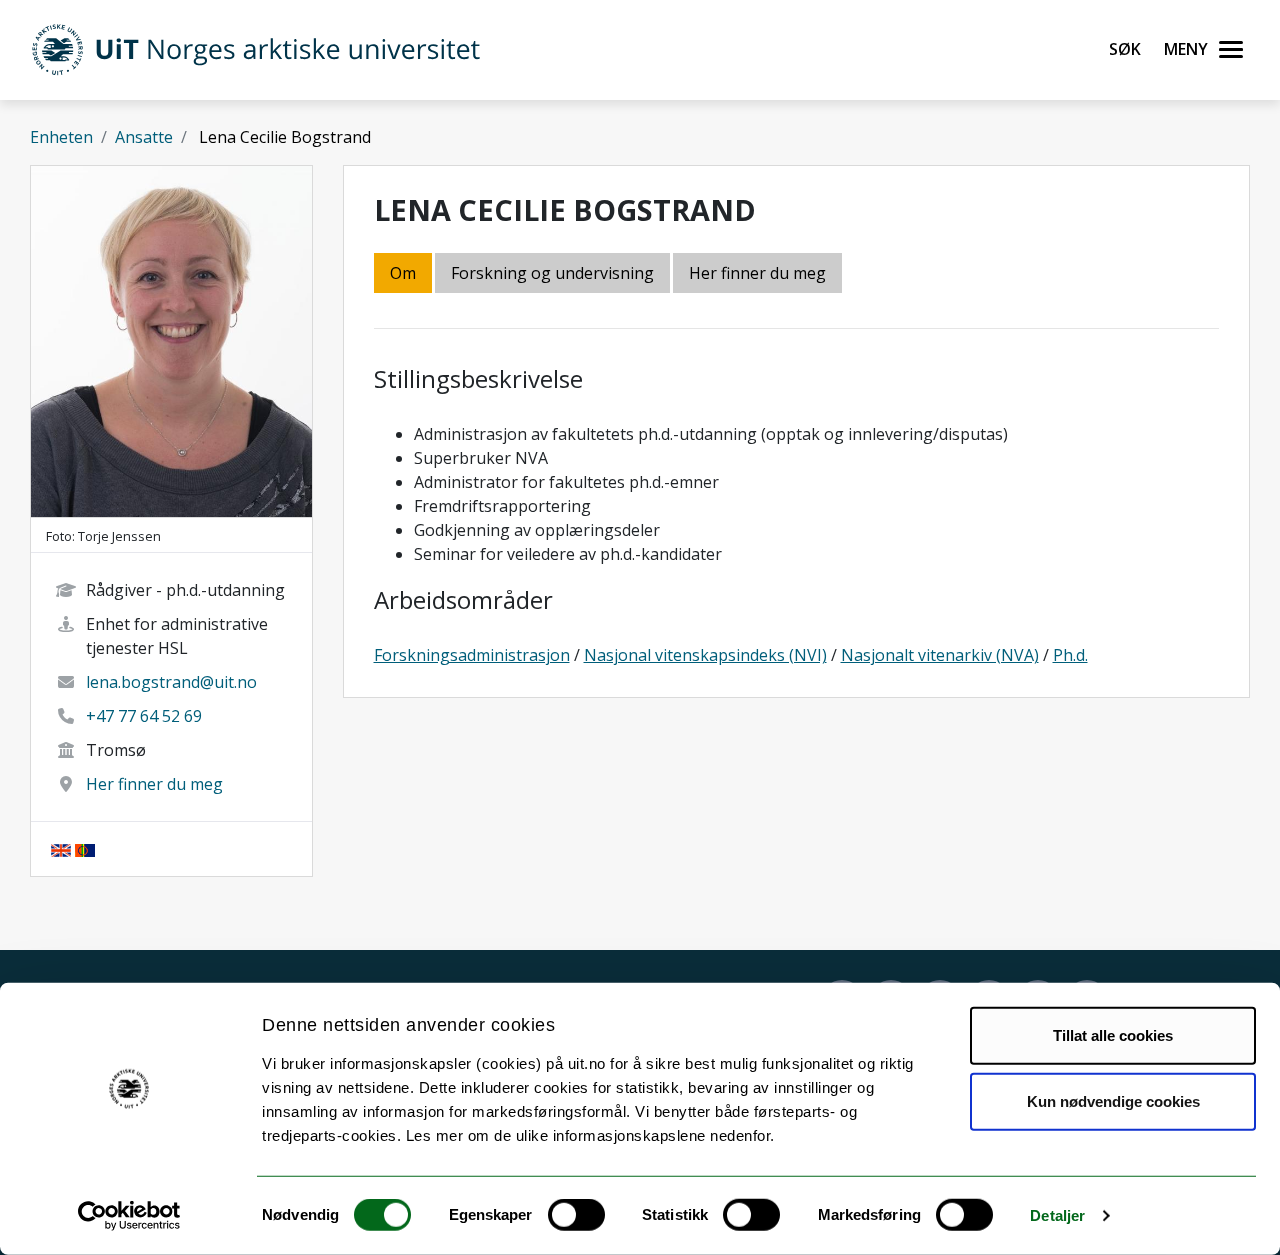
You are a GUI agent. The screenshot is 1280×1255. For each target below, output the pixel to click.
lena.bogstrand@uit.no (171, 682)
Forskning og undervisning (552, 273)
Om (403, 273)
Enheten (61, 137)
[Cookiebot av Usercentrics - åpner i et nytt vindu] (129, 1216)
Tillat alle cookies (1113, 1035)
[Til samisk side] (85, 849)
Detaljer (1057, 1215)
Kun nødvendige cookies (1113, 1100)
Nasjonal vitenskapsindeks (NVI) (705, 655)
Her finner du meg (154, 784)
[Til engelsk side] (61, 849)
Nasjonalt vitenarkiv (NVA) (940, 655)
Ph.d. (1070, 655)
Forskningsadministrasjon (472, 655)
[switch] (576, 1215)
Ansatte (144, 137)
